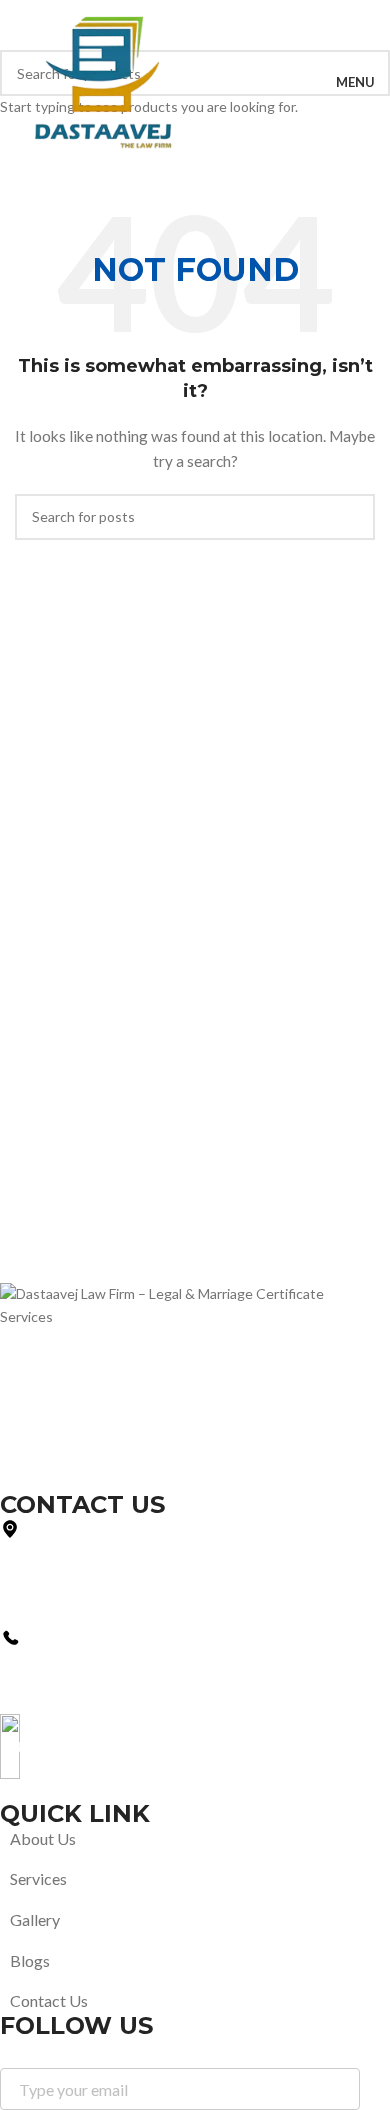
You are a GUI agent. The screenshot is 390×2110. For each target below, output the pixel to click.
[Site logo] (104, 81)
